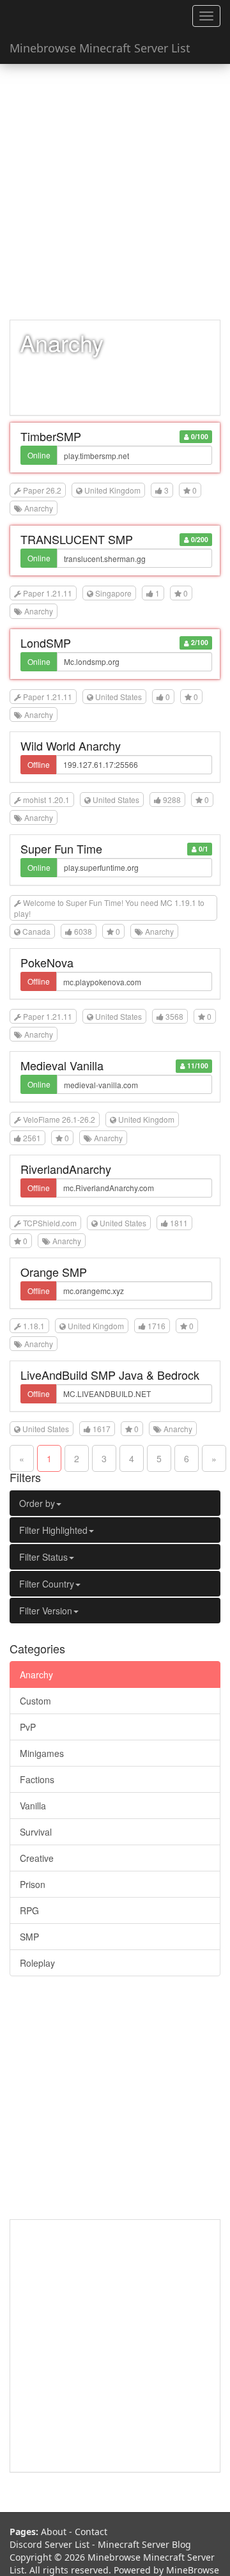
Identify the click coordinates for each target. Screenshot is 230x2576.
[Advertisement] (115, 192)
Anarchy (36, 1674)
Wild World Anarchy (71, 745)
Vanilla (33, 1806)
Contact (91, 2532)
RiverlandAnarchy (66, 1169)
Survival (36, 1832)
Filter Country (47, 1584)
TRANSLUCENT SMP (77, 539)
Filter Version (46, 1611)
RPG (29, 1910)
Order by (37, 1503)
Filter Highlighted (53, 1530)
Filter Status (43, 1557)
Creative (37, 1858)
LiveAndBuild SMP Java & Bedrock (110, 1375)
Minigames (42, 1753)
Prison (33, 1884)
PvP (28, 1727)
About (54, 2532)
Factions (37, 1779)
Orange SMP (54, 1272)
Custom (35, 1701)
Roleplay (37, 1963)
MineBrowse (193, 2570)
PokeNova (47, 962)
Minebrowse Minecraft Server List (100, 48)
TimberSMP (51, 436)
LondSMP (46, 643)
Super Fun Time (61, 848)
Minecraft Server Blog (144, 2544)
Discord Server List (50, 2544)
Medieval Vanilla (62, 1065)
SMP (29, 1937)
